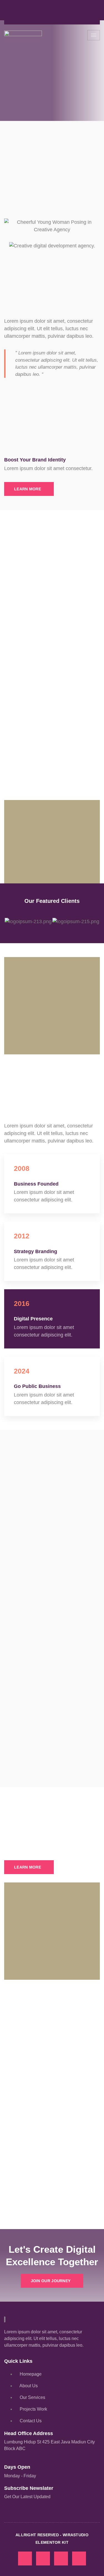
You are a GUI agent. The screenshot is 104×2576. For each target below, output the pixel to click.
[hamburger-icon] (94, 35)
